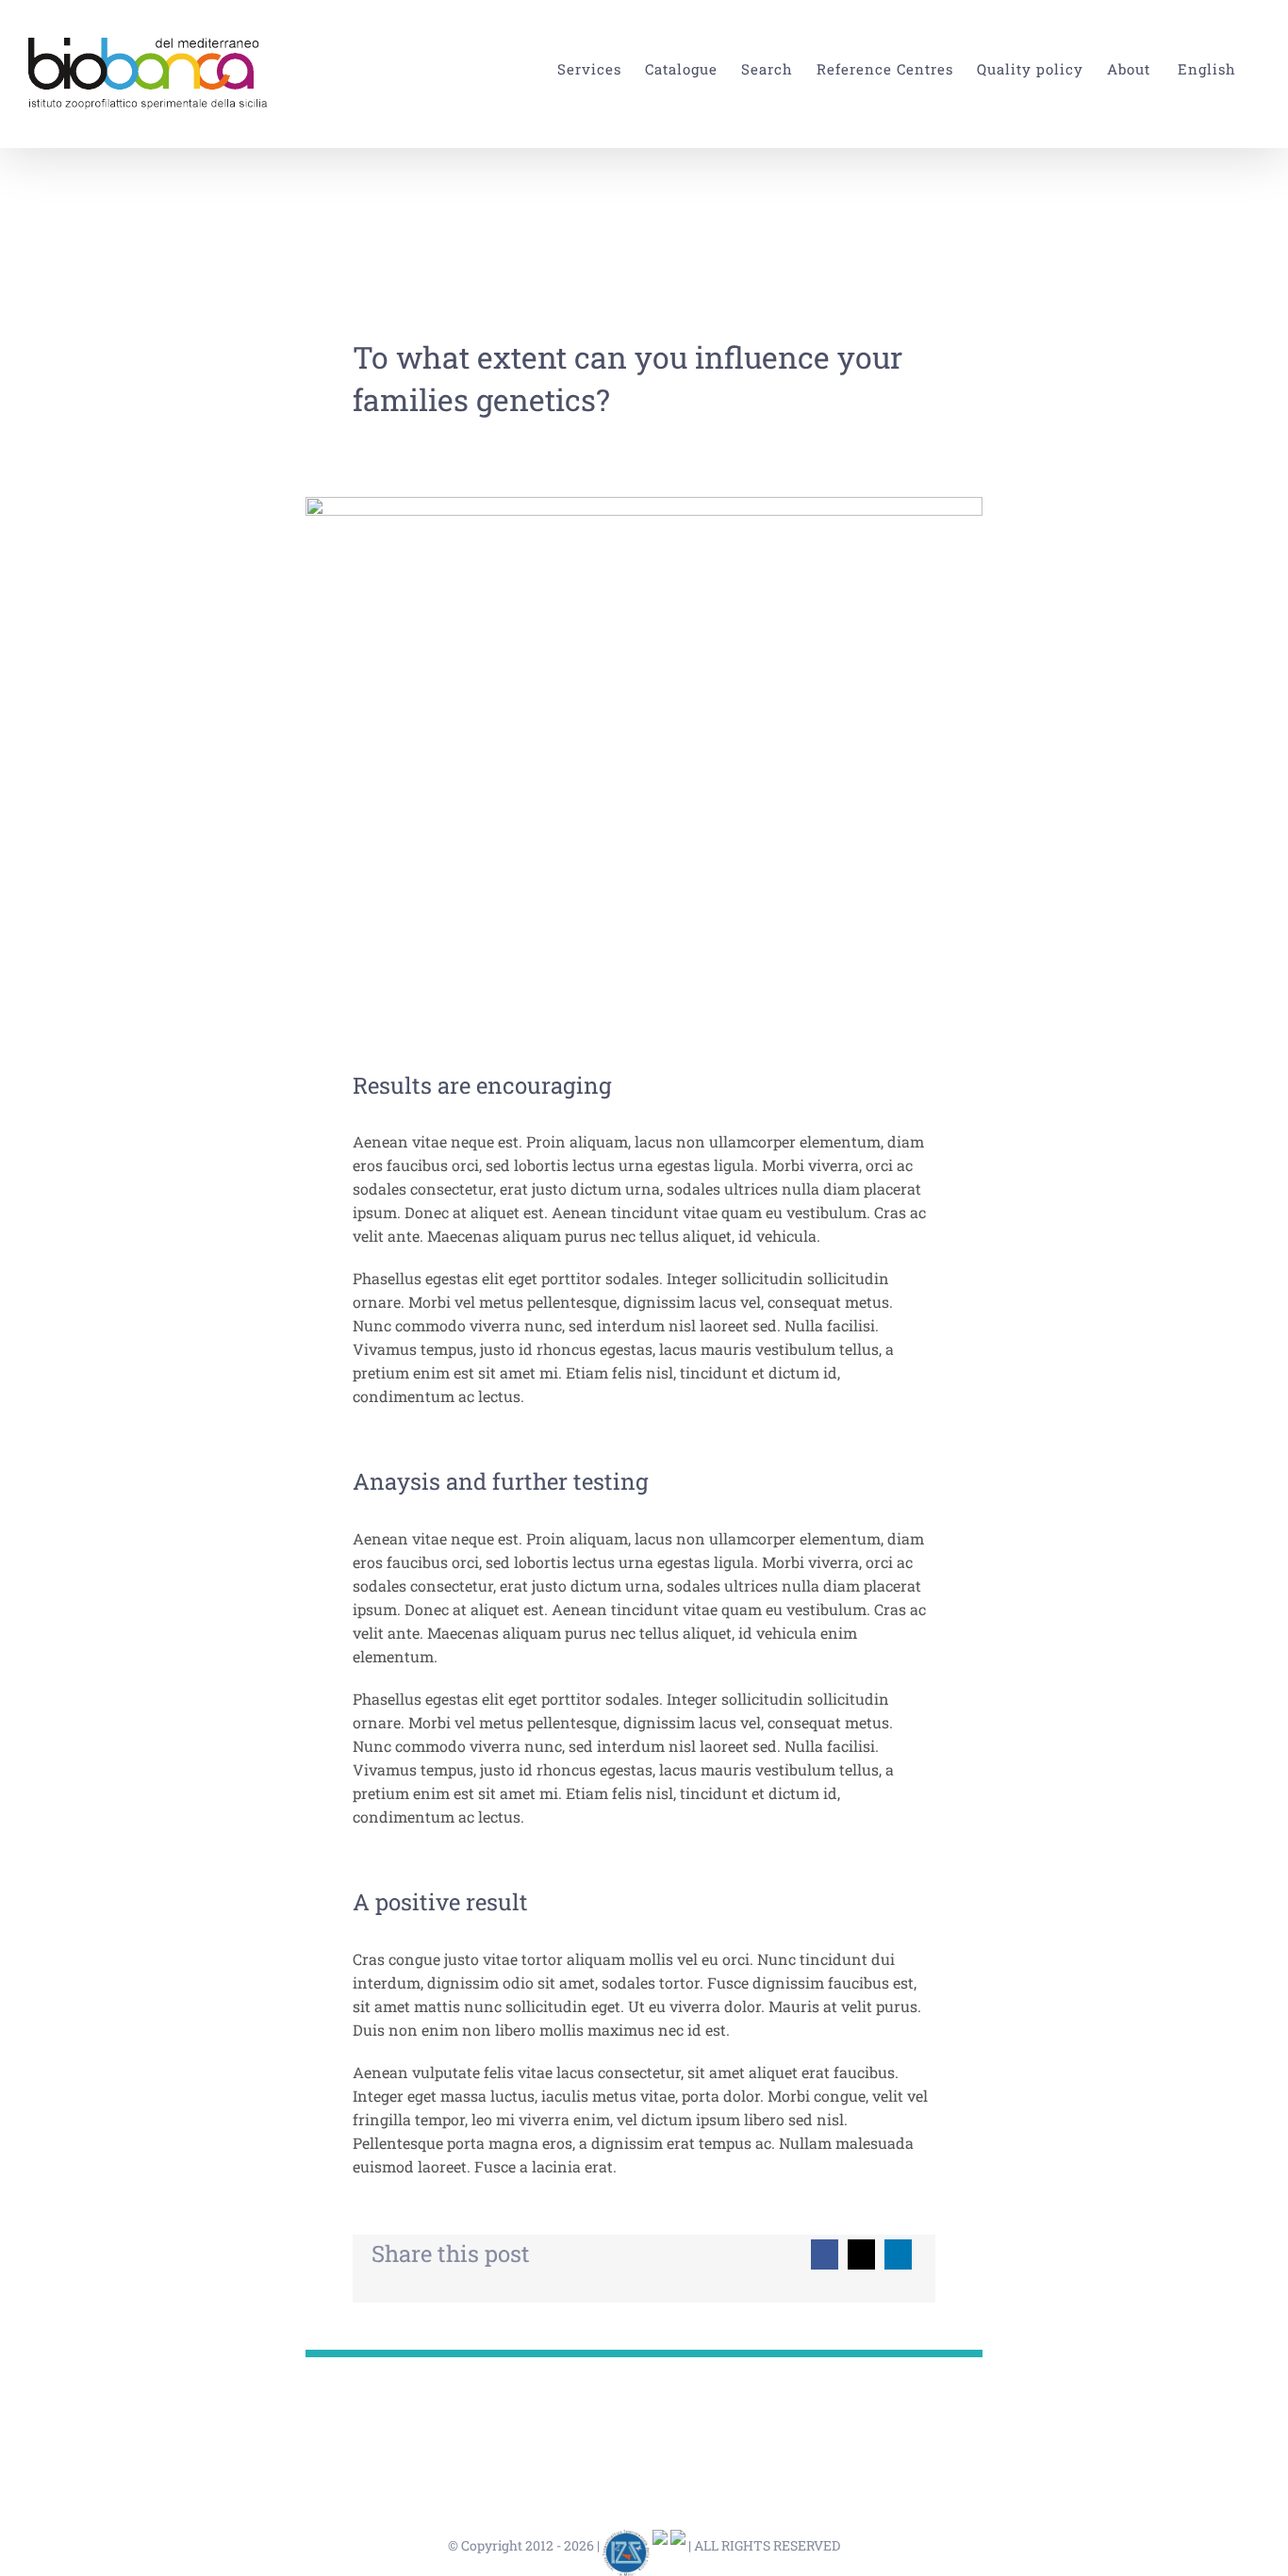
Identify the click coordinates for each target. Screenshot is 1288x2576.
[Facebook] (825, 2254)
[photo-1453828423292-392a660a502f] (644, 504)
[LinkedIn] (898, 2254)
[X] (861, 2254)
